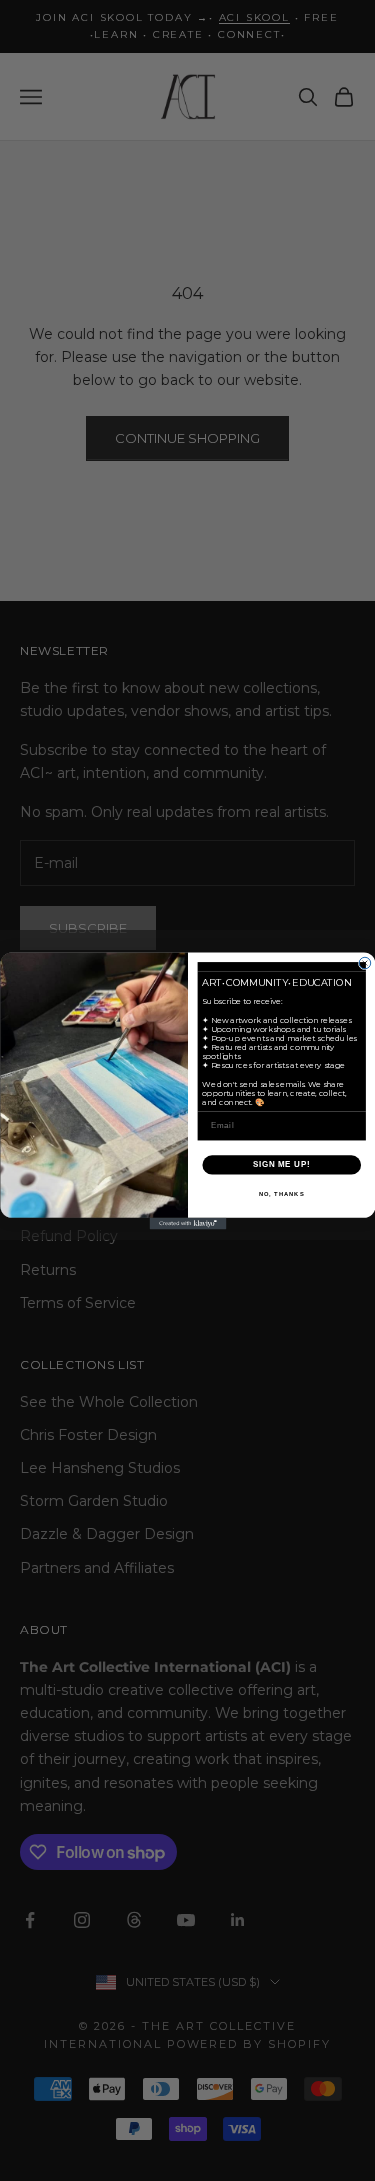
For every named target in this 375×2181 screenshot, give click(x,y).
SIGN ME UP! (281, 1164)
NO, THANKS (281, 1193)
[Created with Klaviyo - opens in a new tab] (187, 1223)
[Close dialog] (365, 963)
